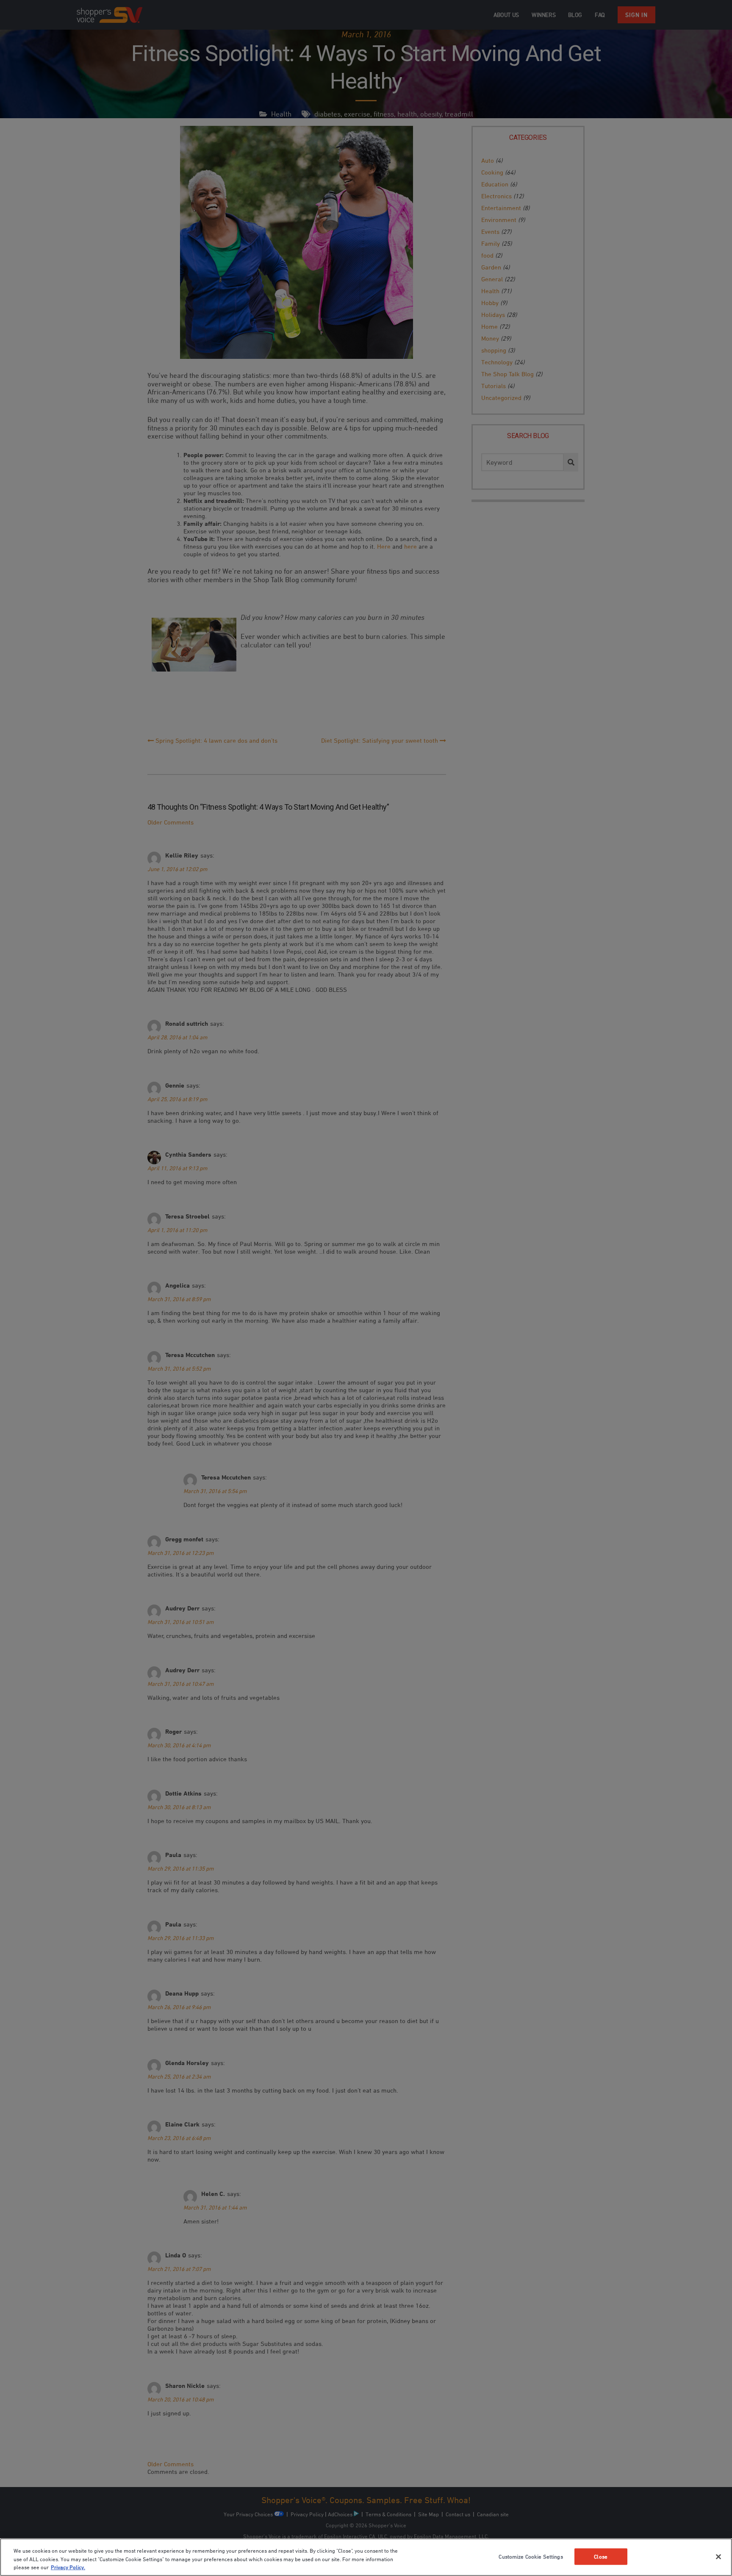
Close (601, 2556)
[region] (366, 2557)
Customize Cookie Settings (531, 2556)
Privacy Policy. (68, 2567)
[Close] (718, 2557)
